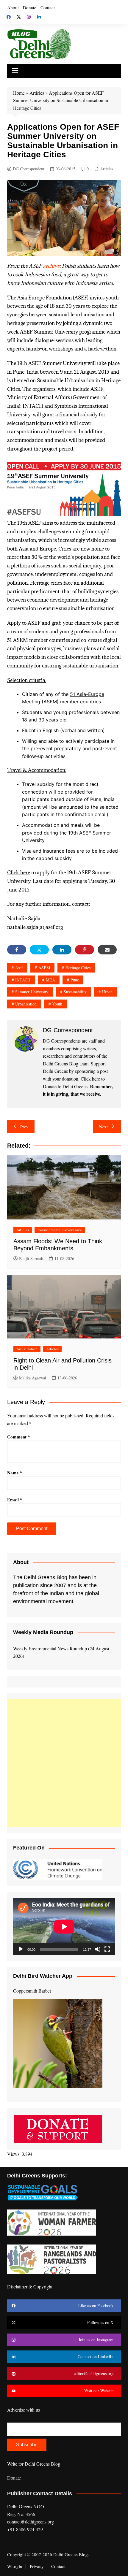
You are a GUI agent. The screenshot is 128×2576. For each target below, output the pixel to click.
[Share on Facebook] (17, 950)
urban (107, 992)
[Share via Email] (107, 950)
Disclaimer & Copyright (30, 2286)
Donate (30, 7)
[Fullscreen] (107, 1949)
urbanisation (26, 1004)
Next (103, 1127)
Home (19, 93)
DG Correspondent (29, 169)
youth (57, 1004)
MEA (50, 980)
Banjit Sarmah (31, 1258)
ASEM (44, 968)
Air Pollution (27, 1349)
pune (75, 980)
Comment (19, 1437)
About (13, 7)
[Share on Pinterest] (85, 950)
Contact (48, 7)
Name (15, 1473)
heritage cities (78, 968)
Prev (24, 1127)
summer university (32, 992)
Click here (19, 873)
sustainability (75, 992)
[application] (64, 1927)
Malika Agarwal (33, 1378)
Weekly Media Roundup (43, 1632)
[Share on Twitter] (39, 950)
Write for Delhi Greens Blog (34, 2464)
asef (19, 968)
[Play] (21, 1949)
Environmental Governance (60, 1230)
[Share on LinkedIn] (62, 950)
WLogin (15, 2566)
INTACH (23, 980)
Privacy (37, 2566)
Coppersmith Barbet (32, 1991)
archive (51, 266)
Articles (37, 93)
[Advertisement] (64, 1763)
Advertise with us (24, 2410)
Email (15, 1500)
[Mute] (98, 1949)
